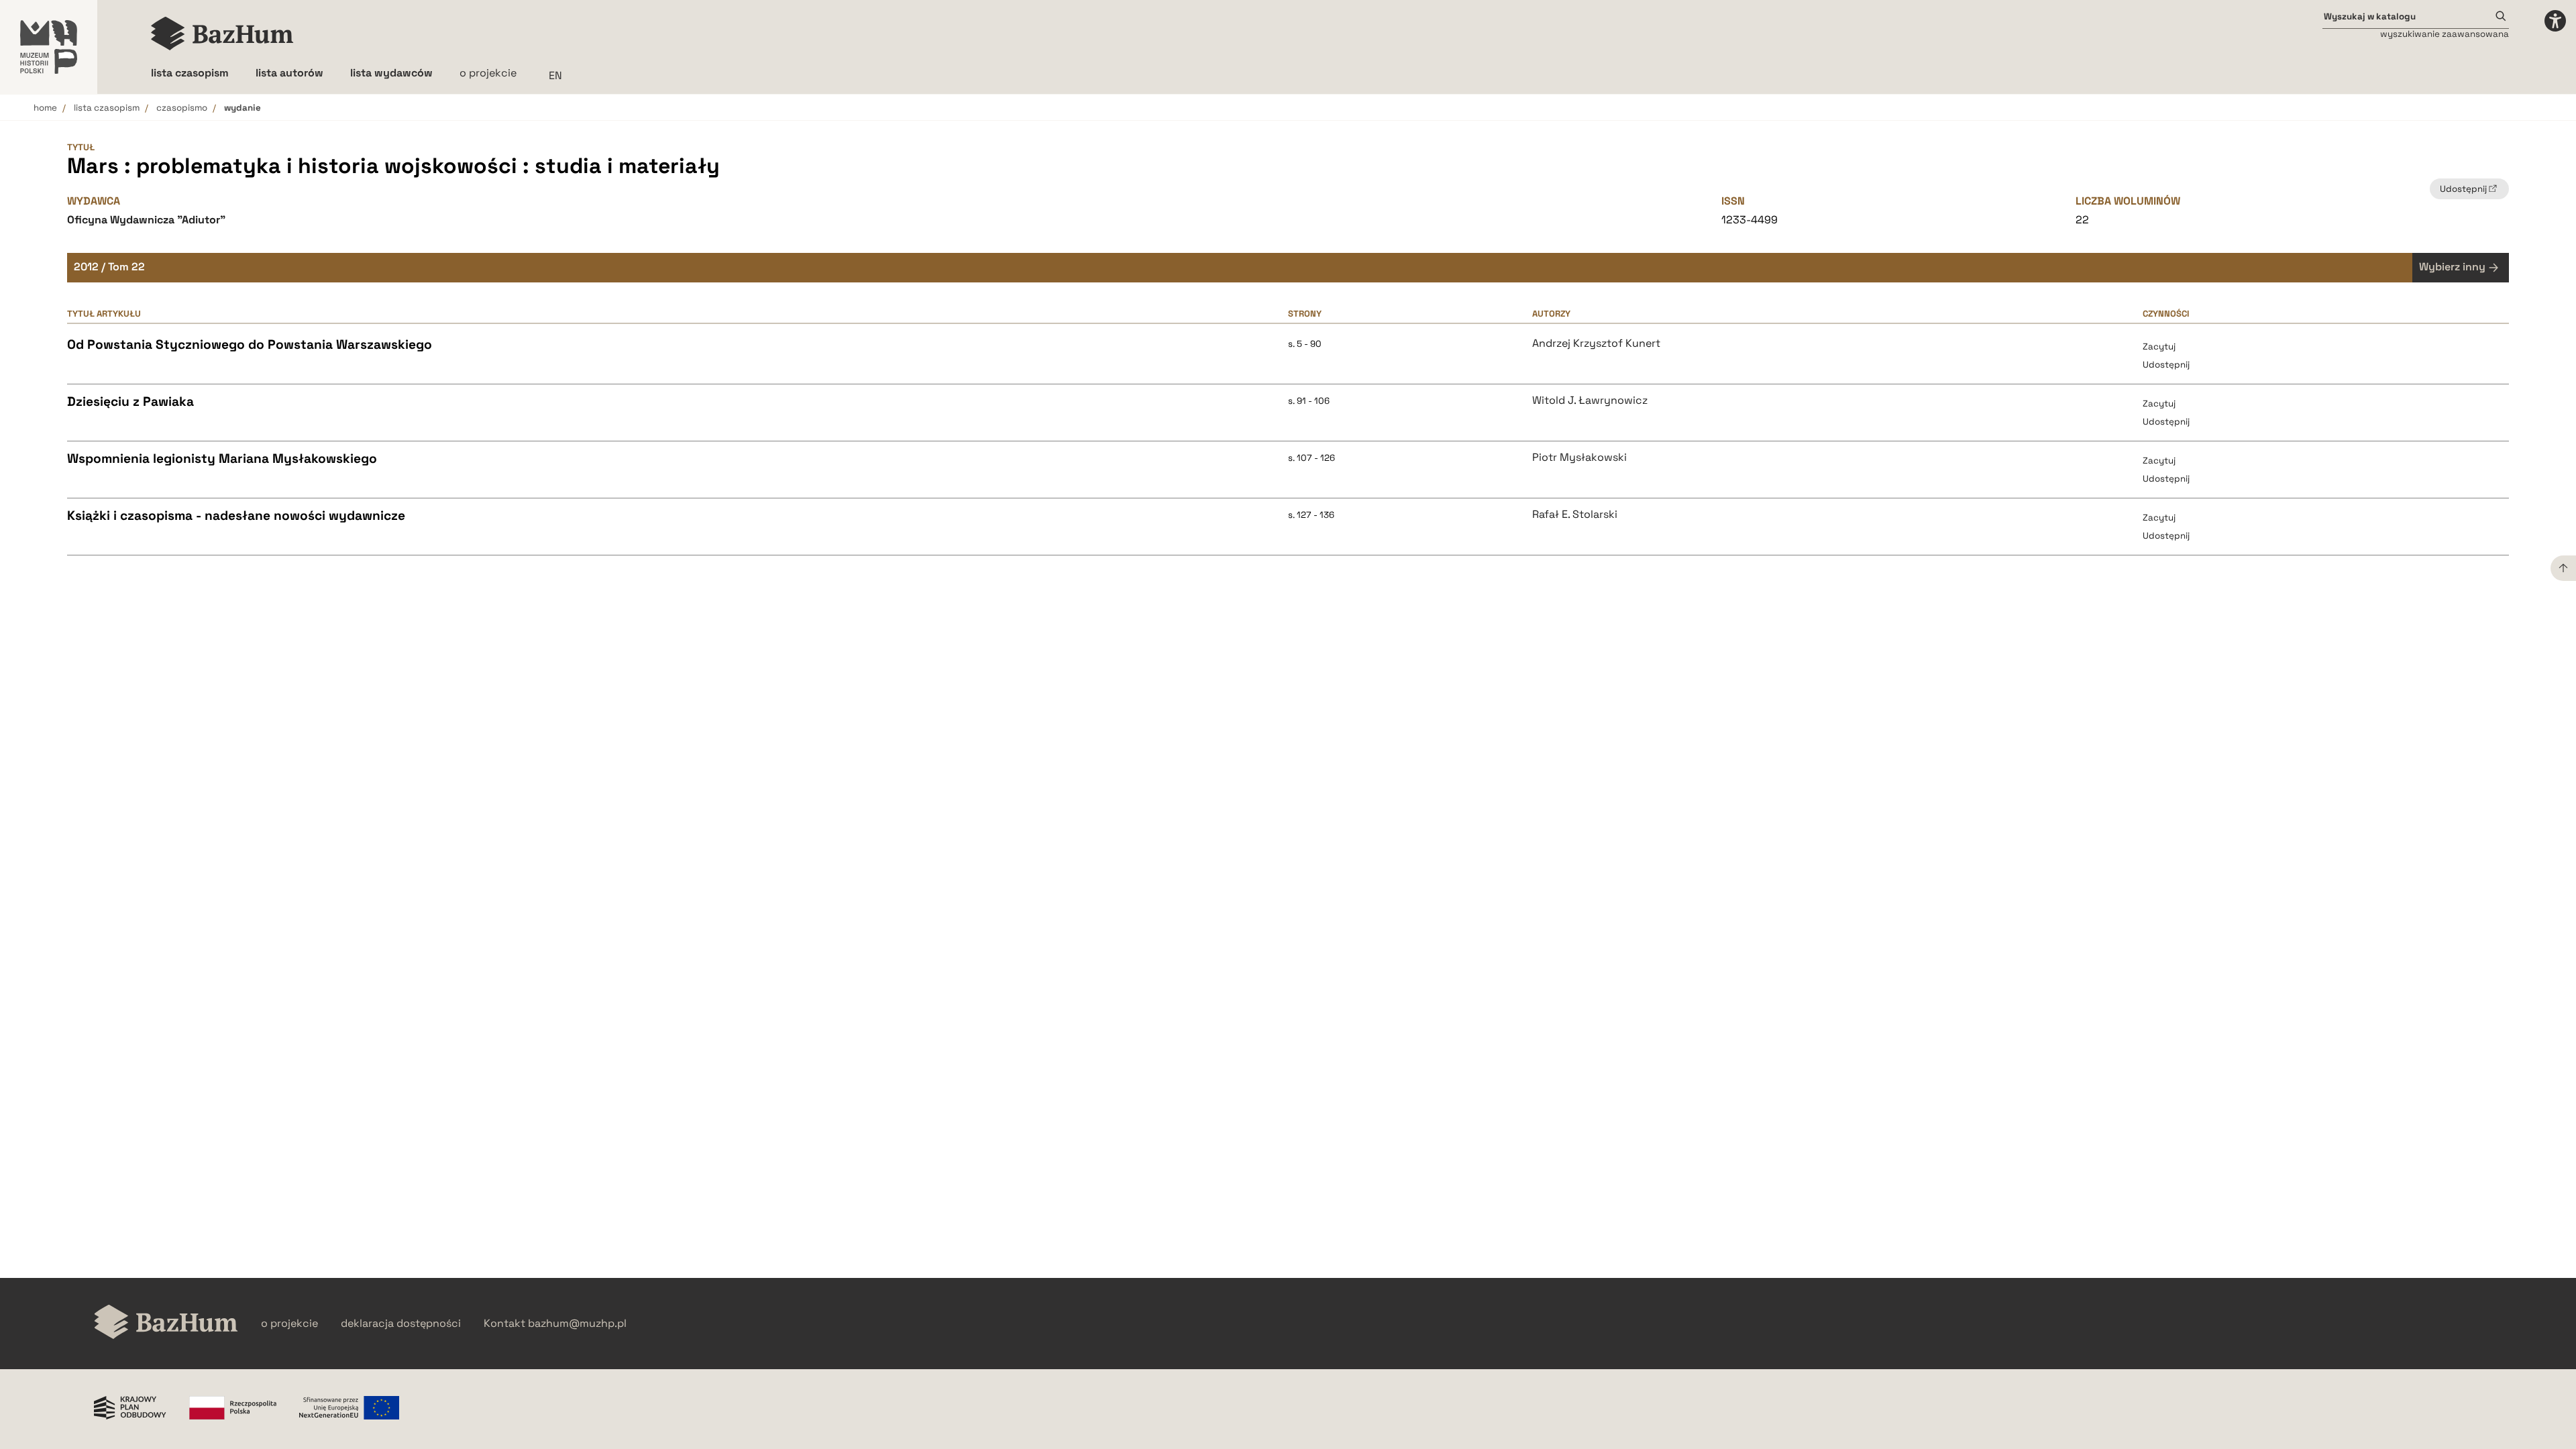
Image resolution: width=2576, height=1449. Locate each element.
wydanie (243, 108)
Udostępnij (2166, 365)
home (45, 108)
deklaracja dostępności (401, 1324)
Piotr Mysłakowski (1579, 458)
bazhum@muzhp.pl (577, 1324)
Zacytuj (2159, 346)
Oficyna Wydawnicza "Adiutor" (146, 220)
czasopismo (182, 108)
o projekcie (488, 73)
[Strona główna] (222, 34)
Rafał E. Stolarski (1575, 515)
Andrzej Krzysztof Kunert (1596, 343)
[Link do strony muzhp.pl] (49, 47)
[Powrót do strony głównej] (166, 1323)
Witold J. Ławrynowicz (1590, 400)
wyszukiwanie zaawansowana (2445, 34)
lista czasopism (107, 108)
